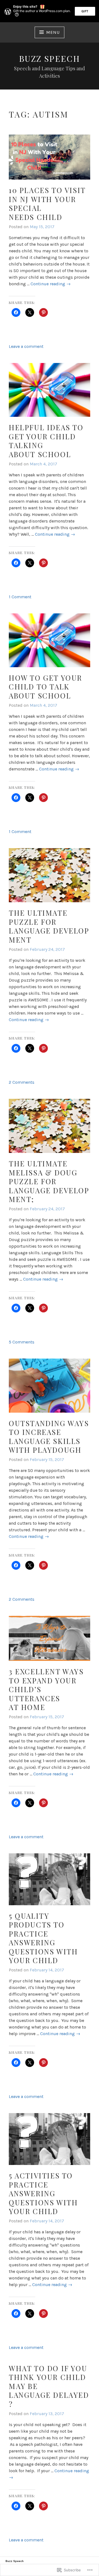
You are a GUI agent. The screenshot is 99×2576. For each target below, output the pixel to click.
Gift (85, 11)
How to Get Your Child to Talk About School (46, 687)
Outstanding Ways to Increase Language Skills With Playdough (49, 1437)
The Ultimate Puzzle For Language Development (49, 926)
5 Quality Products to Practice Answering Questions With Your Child (43, 1938)
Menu (53, 32)
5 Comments (22, 1342)
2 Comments (22, 1082)
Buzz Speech (50, 58)
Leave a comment (26, 346)
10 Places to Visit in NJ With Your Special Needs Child (47, 204)
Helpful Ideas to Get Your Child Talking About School (46, 441)
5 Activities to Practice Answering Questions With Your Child (43, 2193)
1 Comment (20, 597)
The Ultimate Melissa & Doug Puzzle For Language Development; (49, 1181)
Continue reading (51, 284)
